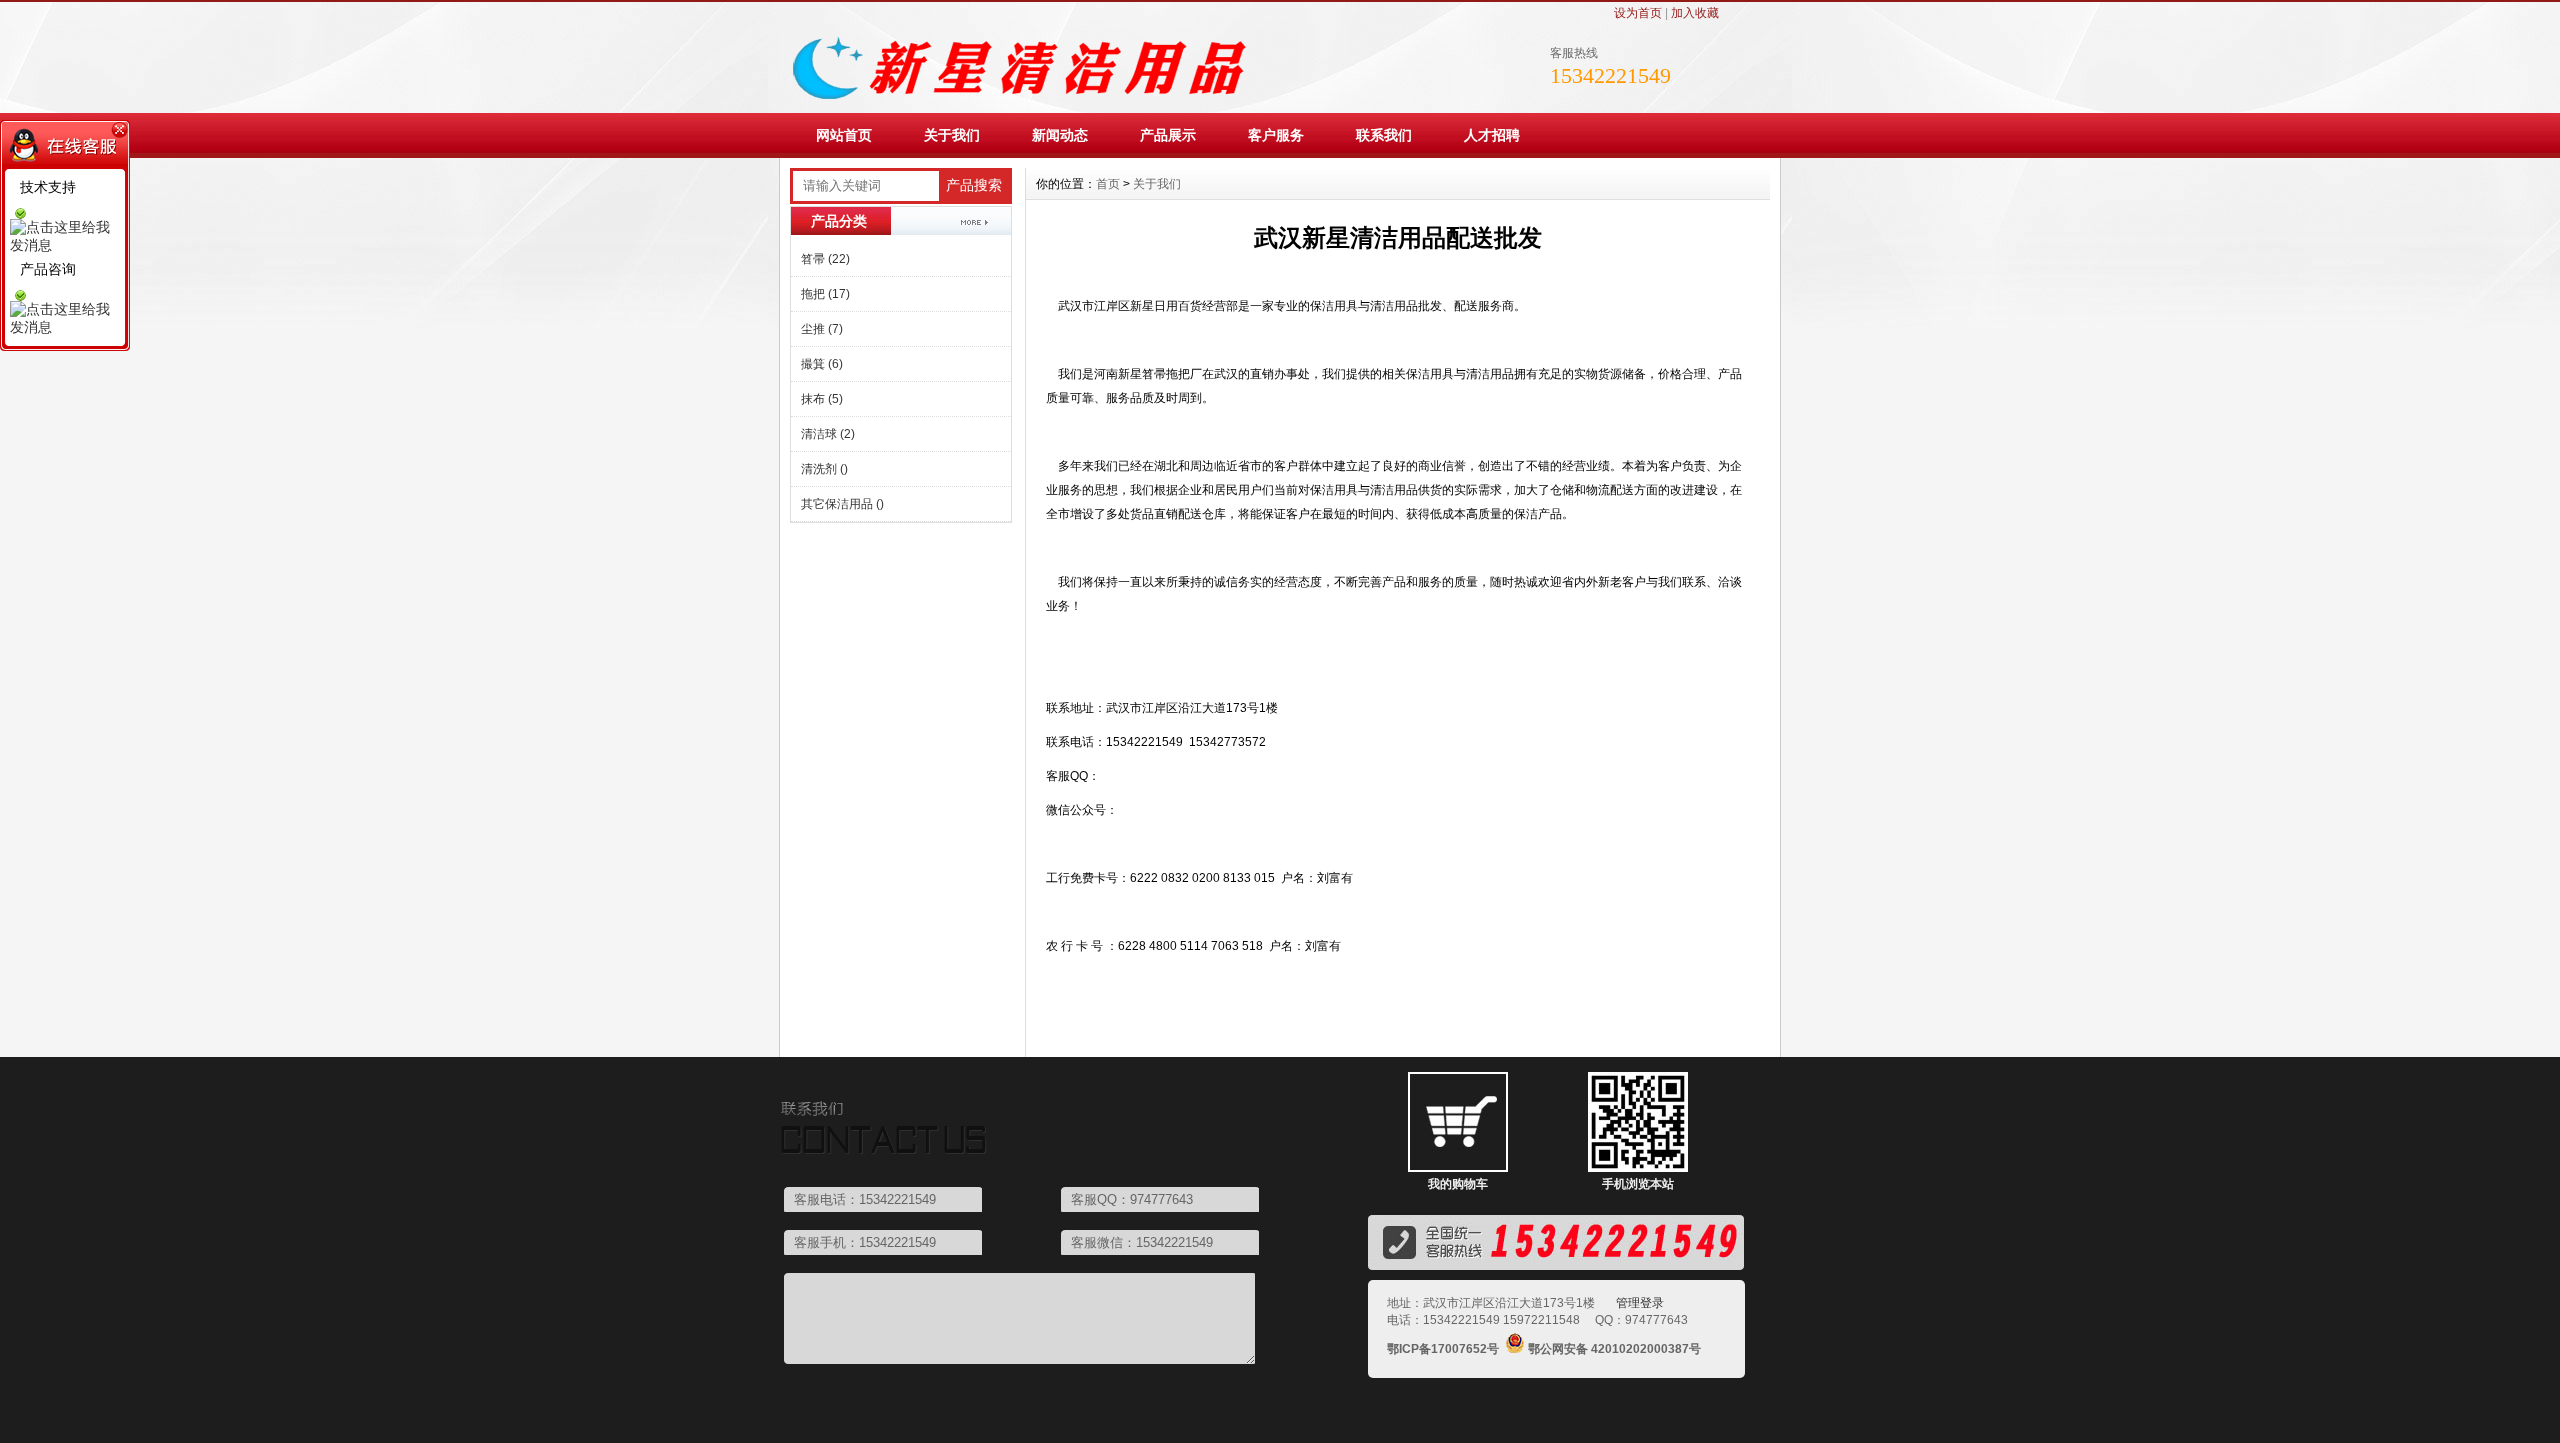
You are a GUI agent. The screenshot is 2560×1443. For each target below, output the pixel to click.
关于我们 (952, 135)
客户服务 (1276, 135)
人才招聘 (1492, 135)
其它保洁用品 (842, 504)
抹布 (822, 399)
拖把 (825, 294)
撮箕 (822, 364)
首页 (1108, 184)
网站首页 (844, 135)
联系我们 (1384, 135)
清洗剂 (824, 469)
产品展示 (1168, 135)
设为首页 (1638, 13)
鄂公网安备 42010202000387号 (1614, 1349)
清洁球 (828, 434)
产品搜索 (974, 185)
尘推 (822, 329)
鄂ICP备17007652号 (1443, 1349)
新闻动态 (1060, 135)
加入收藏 (1695, 13)
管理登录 (1640, 1303)
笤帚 (825, 259)
